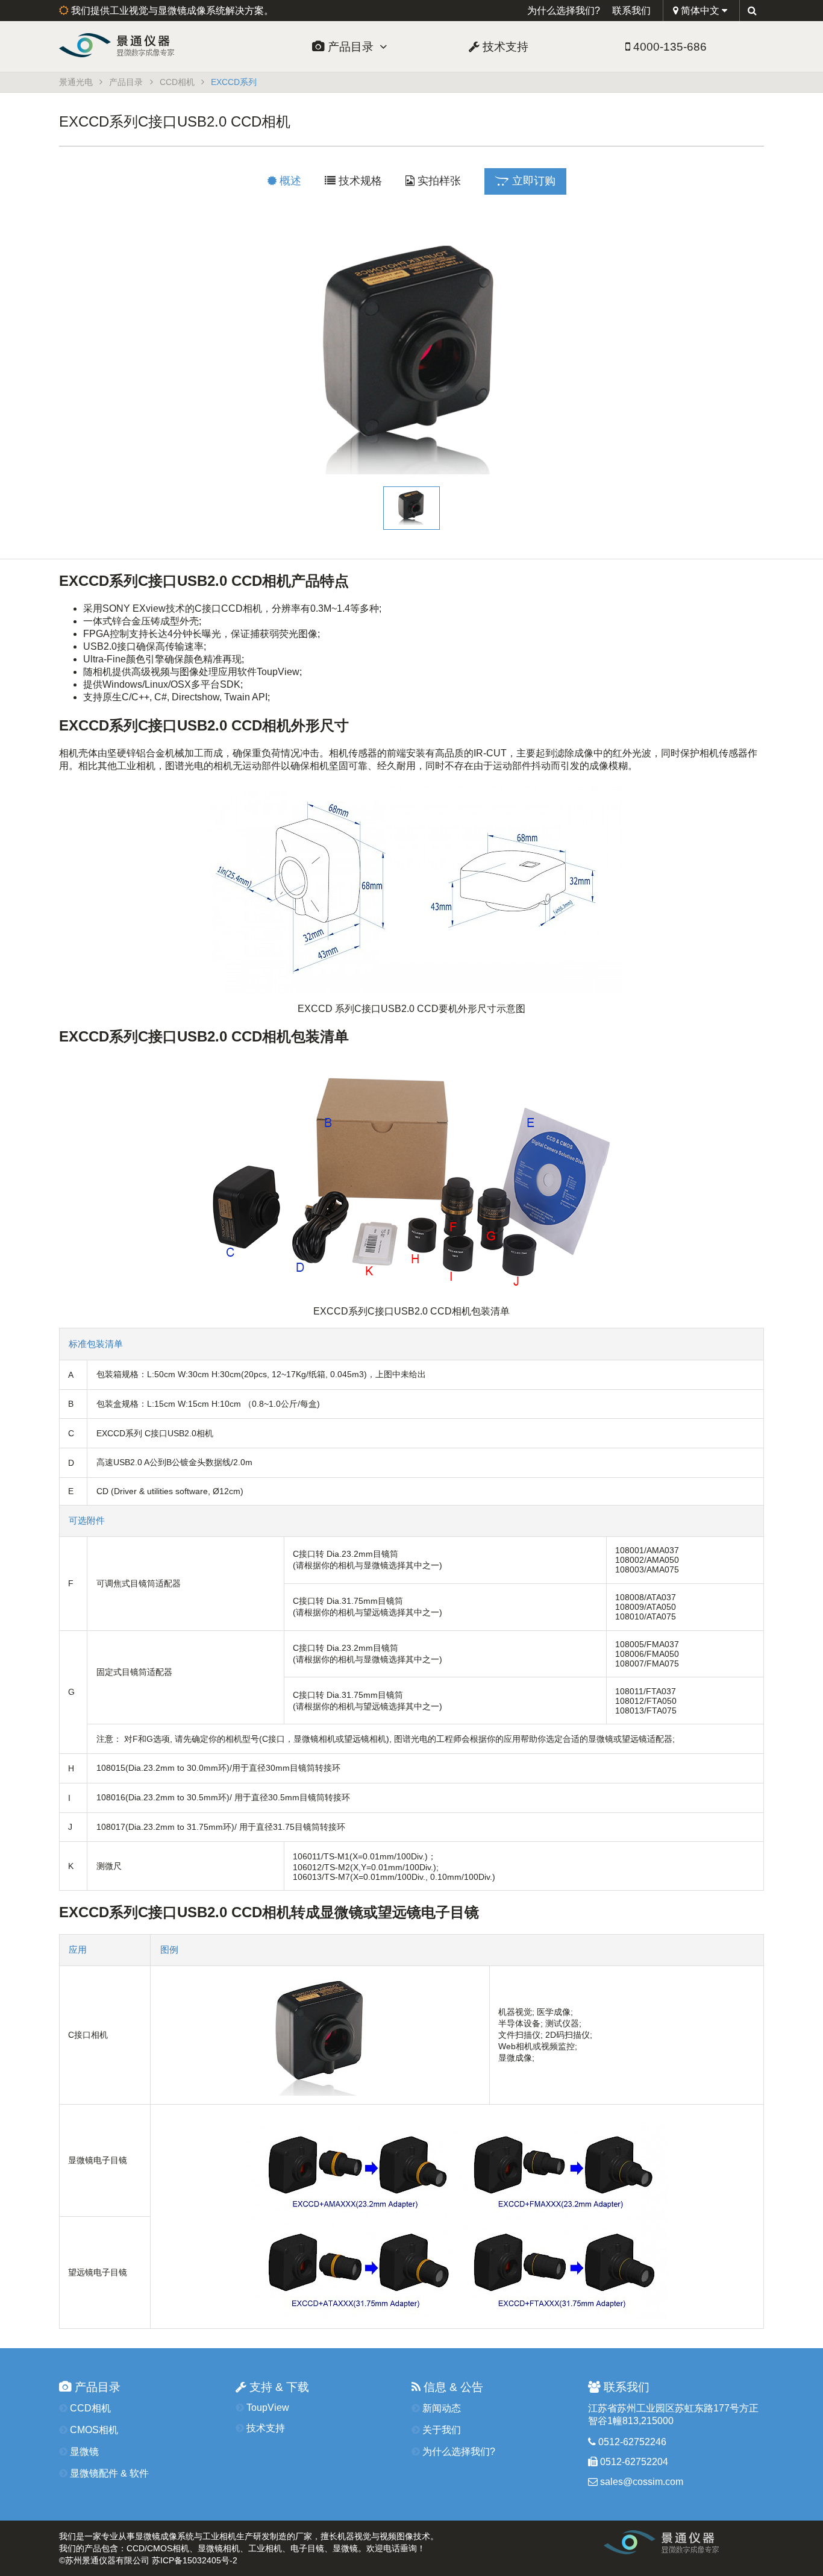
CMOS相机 (93, 2430)
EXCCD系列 (234, 82)
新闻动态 (440, 2408)
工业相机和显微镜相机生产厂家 (701, 2546)
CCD (136, 2548)
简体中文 (700, 11)
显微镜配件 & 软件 (108, 2473)
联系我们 (631, 11)
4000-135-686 (668, 47)
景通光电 (139, 45)
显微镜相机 (219, 2548)
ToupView (267, 2408)
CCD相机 (177, 82)
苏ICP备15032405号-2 (195, 2560)
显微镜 (83, 2452)
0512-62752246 (631, 2442)
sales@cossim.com (642, 2482)
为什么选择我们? (564, 11)
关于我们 (440, 2430)
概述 (289, 181)
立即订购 (532, 181)
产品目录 (352, 47)
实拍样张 (438, 181)
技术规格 (359, 181)
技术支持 (504, 47)
